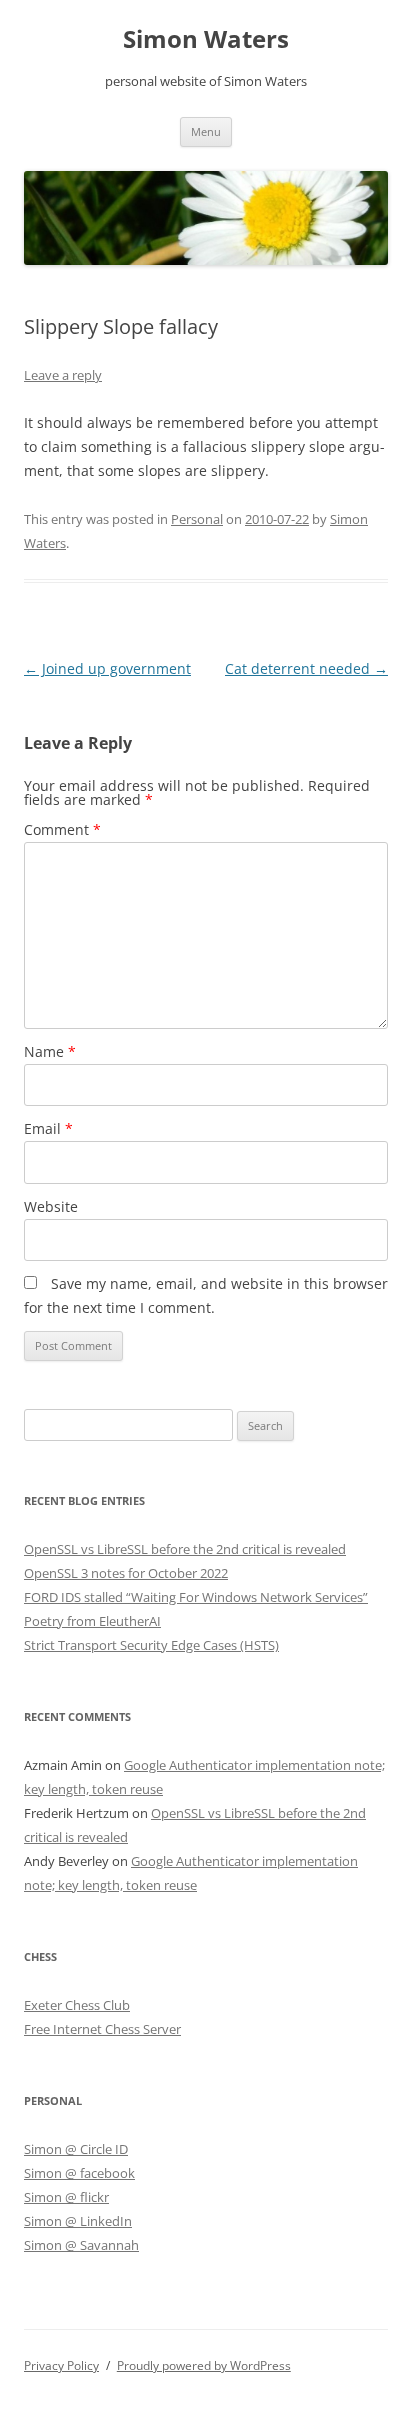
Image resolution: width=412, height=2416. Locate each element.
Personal (197, 519)
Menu (206, 131)
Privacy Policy (61, 2365)
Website (51, 1206)
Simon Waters (206, 39)
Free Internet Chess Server (102, 2029)
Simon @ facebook (79, 2173)
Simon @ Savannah (81, 2245)
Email (48, 1128)
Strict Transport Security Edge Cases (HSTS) (151, 1645)
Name (50, 1051)
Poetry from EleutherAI (92, 1621)
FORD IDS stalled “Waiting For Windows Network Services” (196, 1597)
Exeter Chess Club (77, 2005)
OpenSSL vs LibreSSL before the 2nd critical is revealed (185, 1549)
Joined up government (107, 668)
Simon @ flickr (66, 2197)
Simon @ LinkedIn (78, 2221)
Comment (62, 829)
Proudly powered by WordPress (204, 2365)
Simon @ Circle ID (76, 2149)
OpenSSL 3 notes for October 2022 (126, 1573)
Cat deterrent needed (306, 668)
